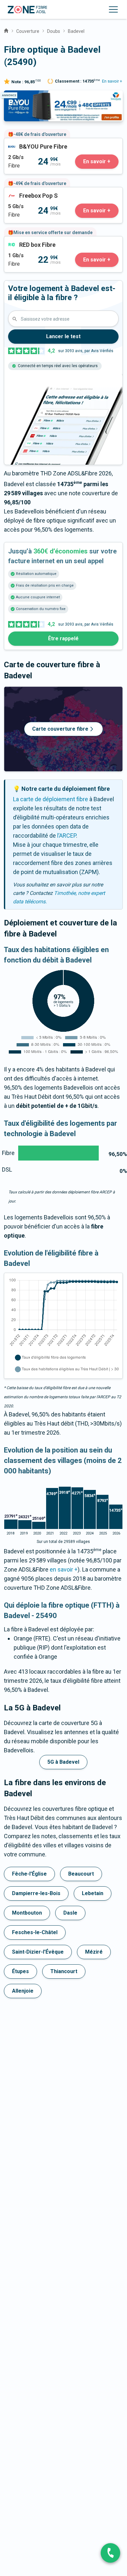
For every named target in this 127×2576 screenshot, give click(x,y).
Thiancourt (64, 1971)
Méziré (94, 1952)
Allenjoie (23, 1991)
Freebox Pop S (23, 192)
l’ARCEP (67, 836)
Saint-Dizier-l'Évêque (38, 1952)
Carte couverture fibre (60, 729)
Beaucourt (81, 1874)
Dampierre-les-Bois (36, 1893)
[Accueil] (6, 30)
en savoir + (64, 1569)
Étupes (20, 1971)
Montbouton (27, 1913)
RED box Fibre (22, 241)
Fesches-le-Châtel (35, 1932)
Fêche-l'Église (29, 1874)
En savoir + (112, 81)
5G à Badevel (63, 1762)
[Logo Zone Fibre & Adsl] (27, 10)
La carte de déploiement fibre (51, 799)
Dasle (70, 1913)
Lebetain (93, 1893)
